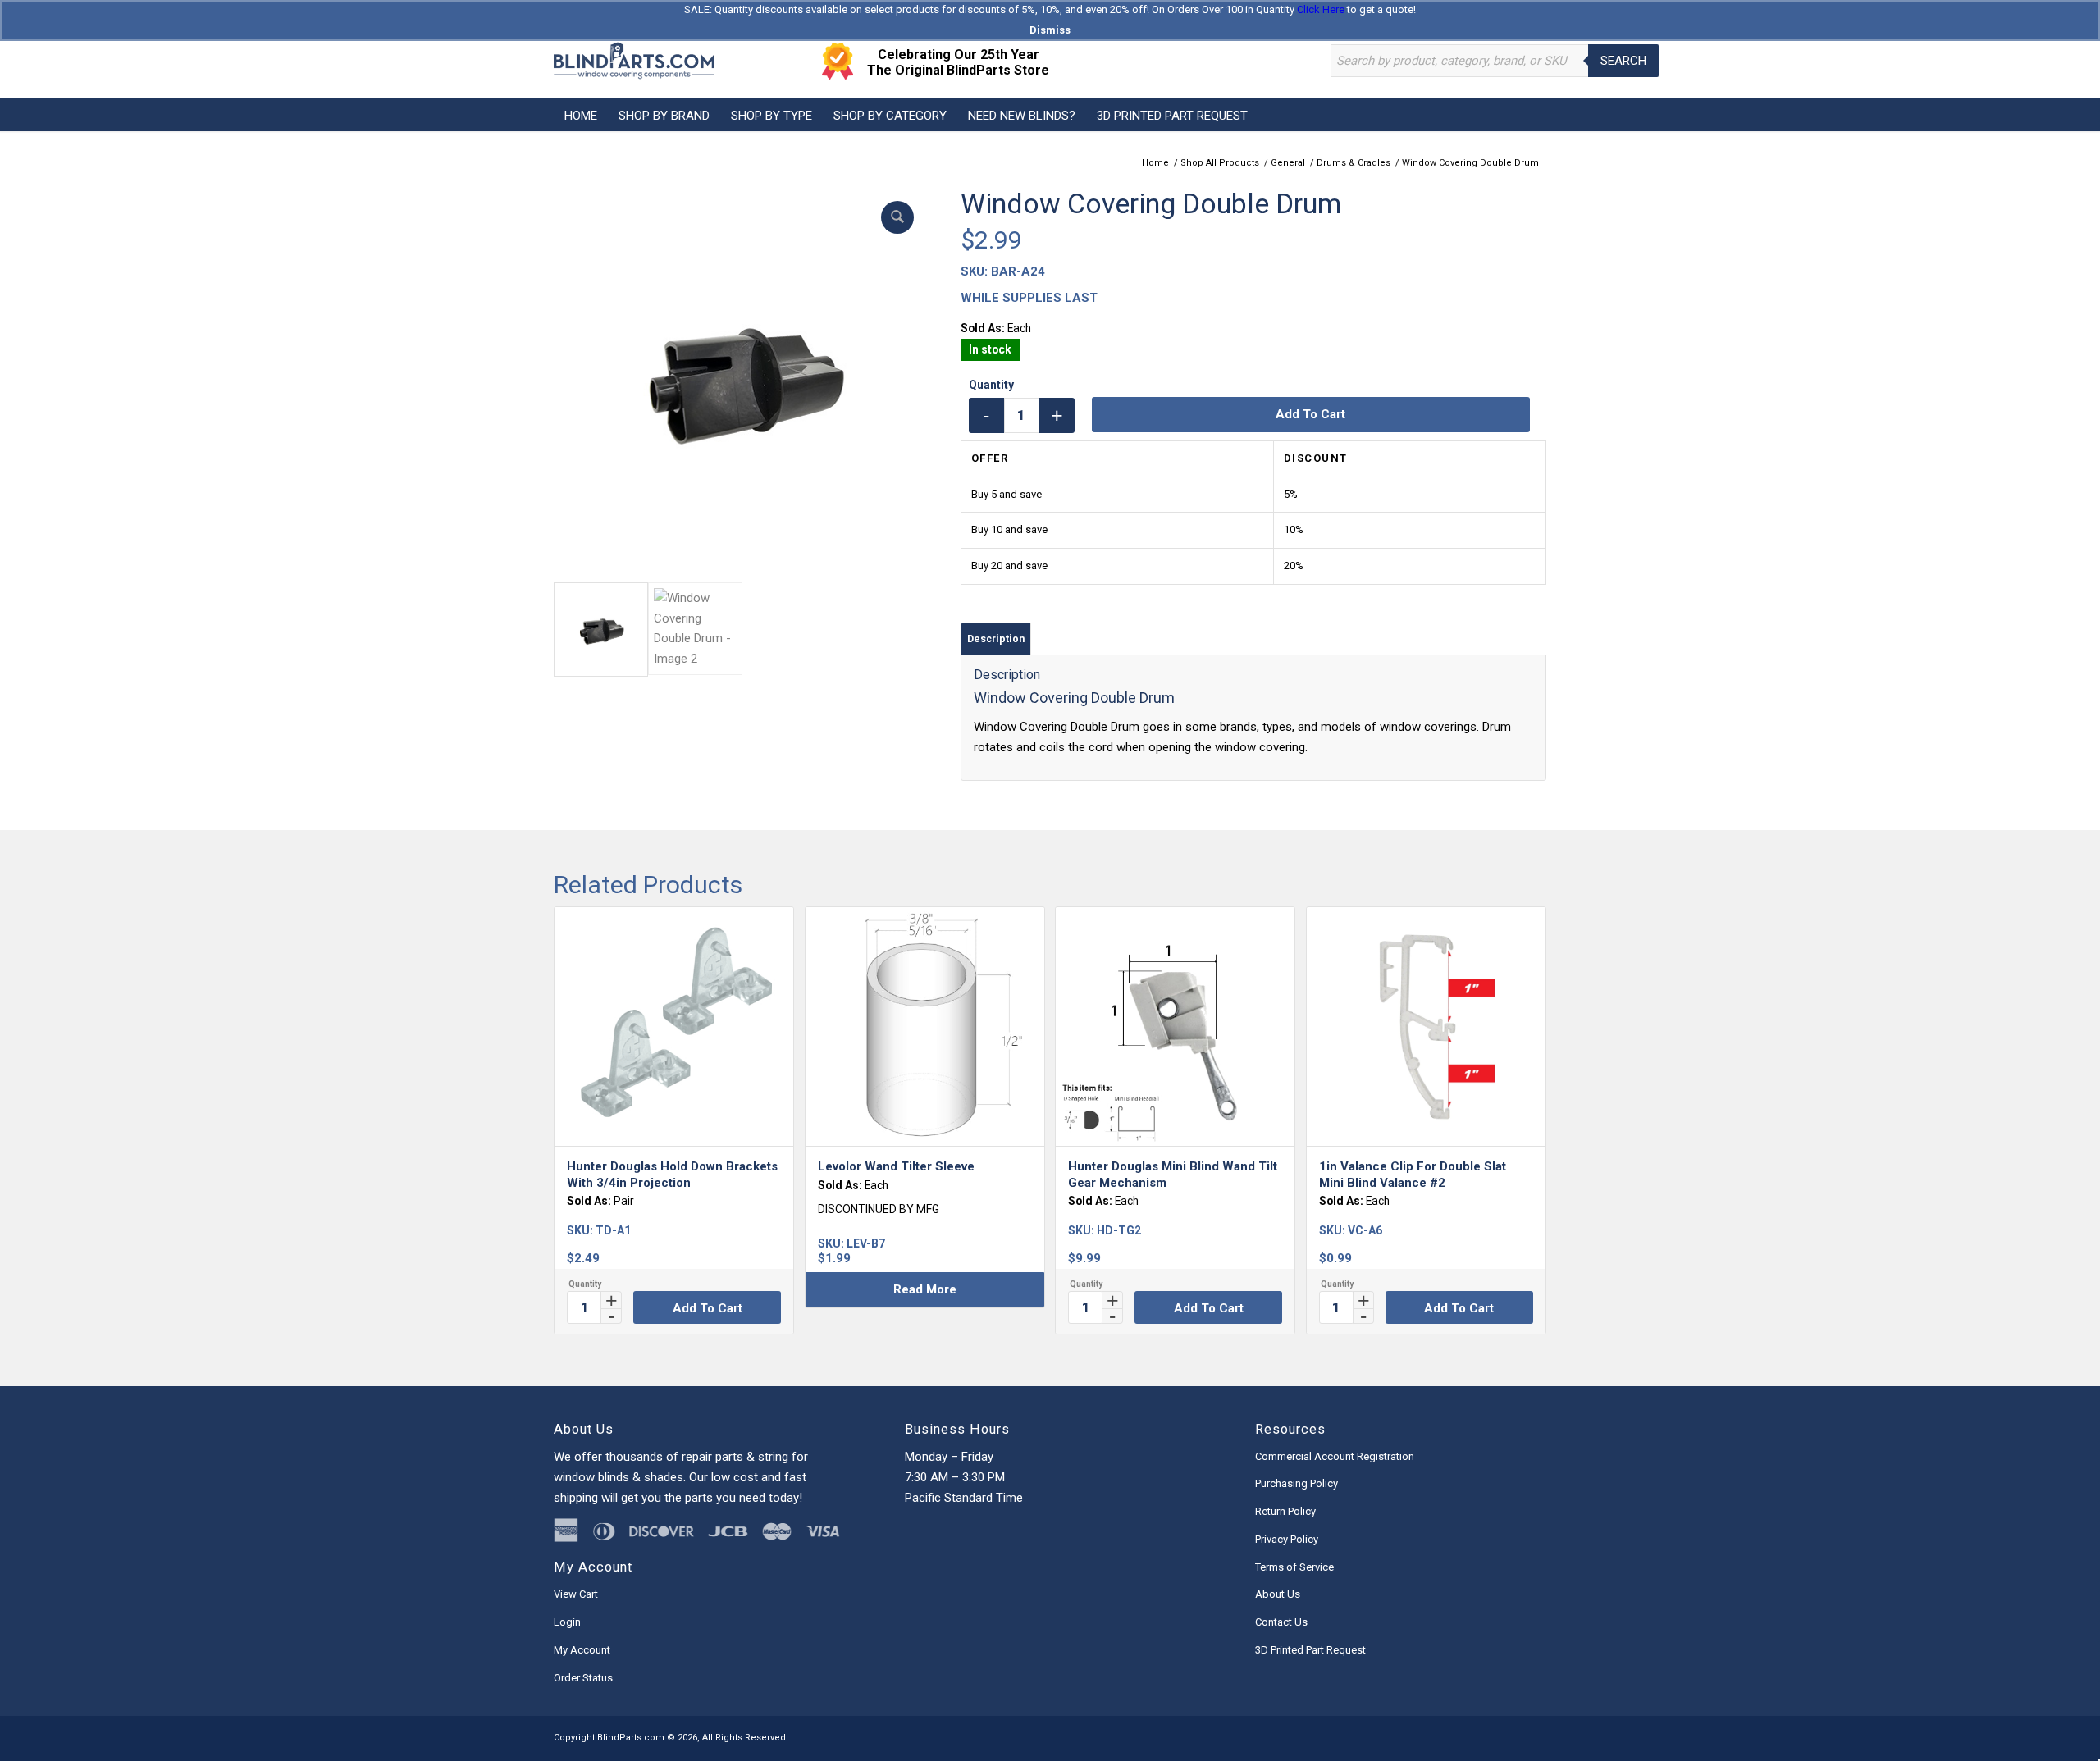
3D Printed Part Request (1310, 1650)
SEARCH (1623, 61)
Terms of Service (1294, 1567)
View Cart (576, 1594)
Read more (925, 1289)
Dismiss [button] (1050, 30)
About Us (1278, 1594)
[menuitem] (581, 115)
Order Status (583, 1678)
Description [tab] (996, 639)
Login (567, 1622)
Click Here (1321, 9)
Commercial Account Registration (1335, 1456)
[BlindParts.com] (634, 61)
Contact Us (1281, 1622)
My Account (582, 1650)
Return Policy (1285, 1511)
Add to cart (1310, 414)
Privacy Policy (1287, 1539)
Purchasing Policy (1297, 1483)
